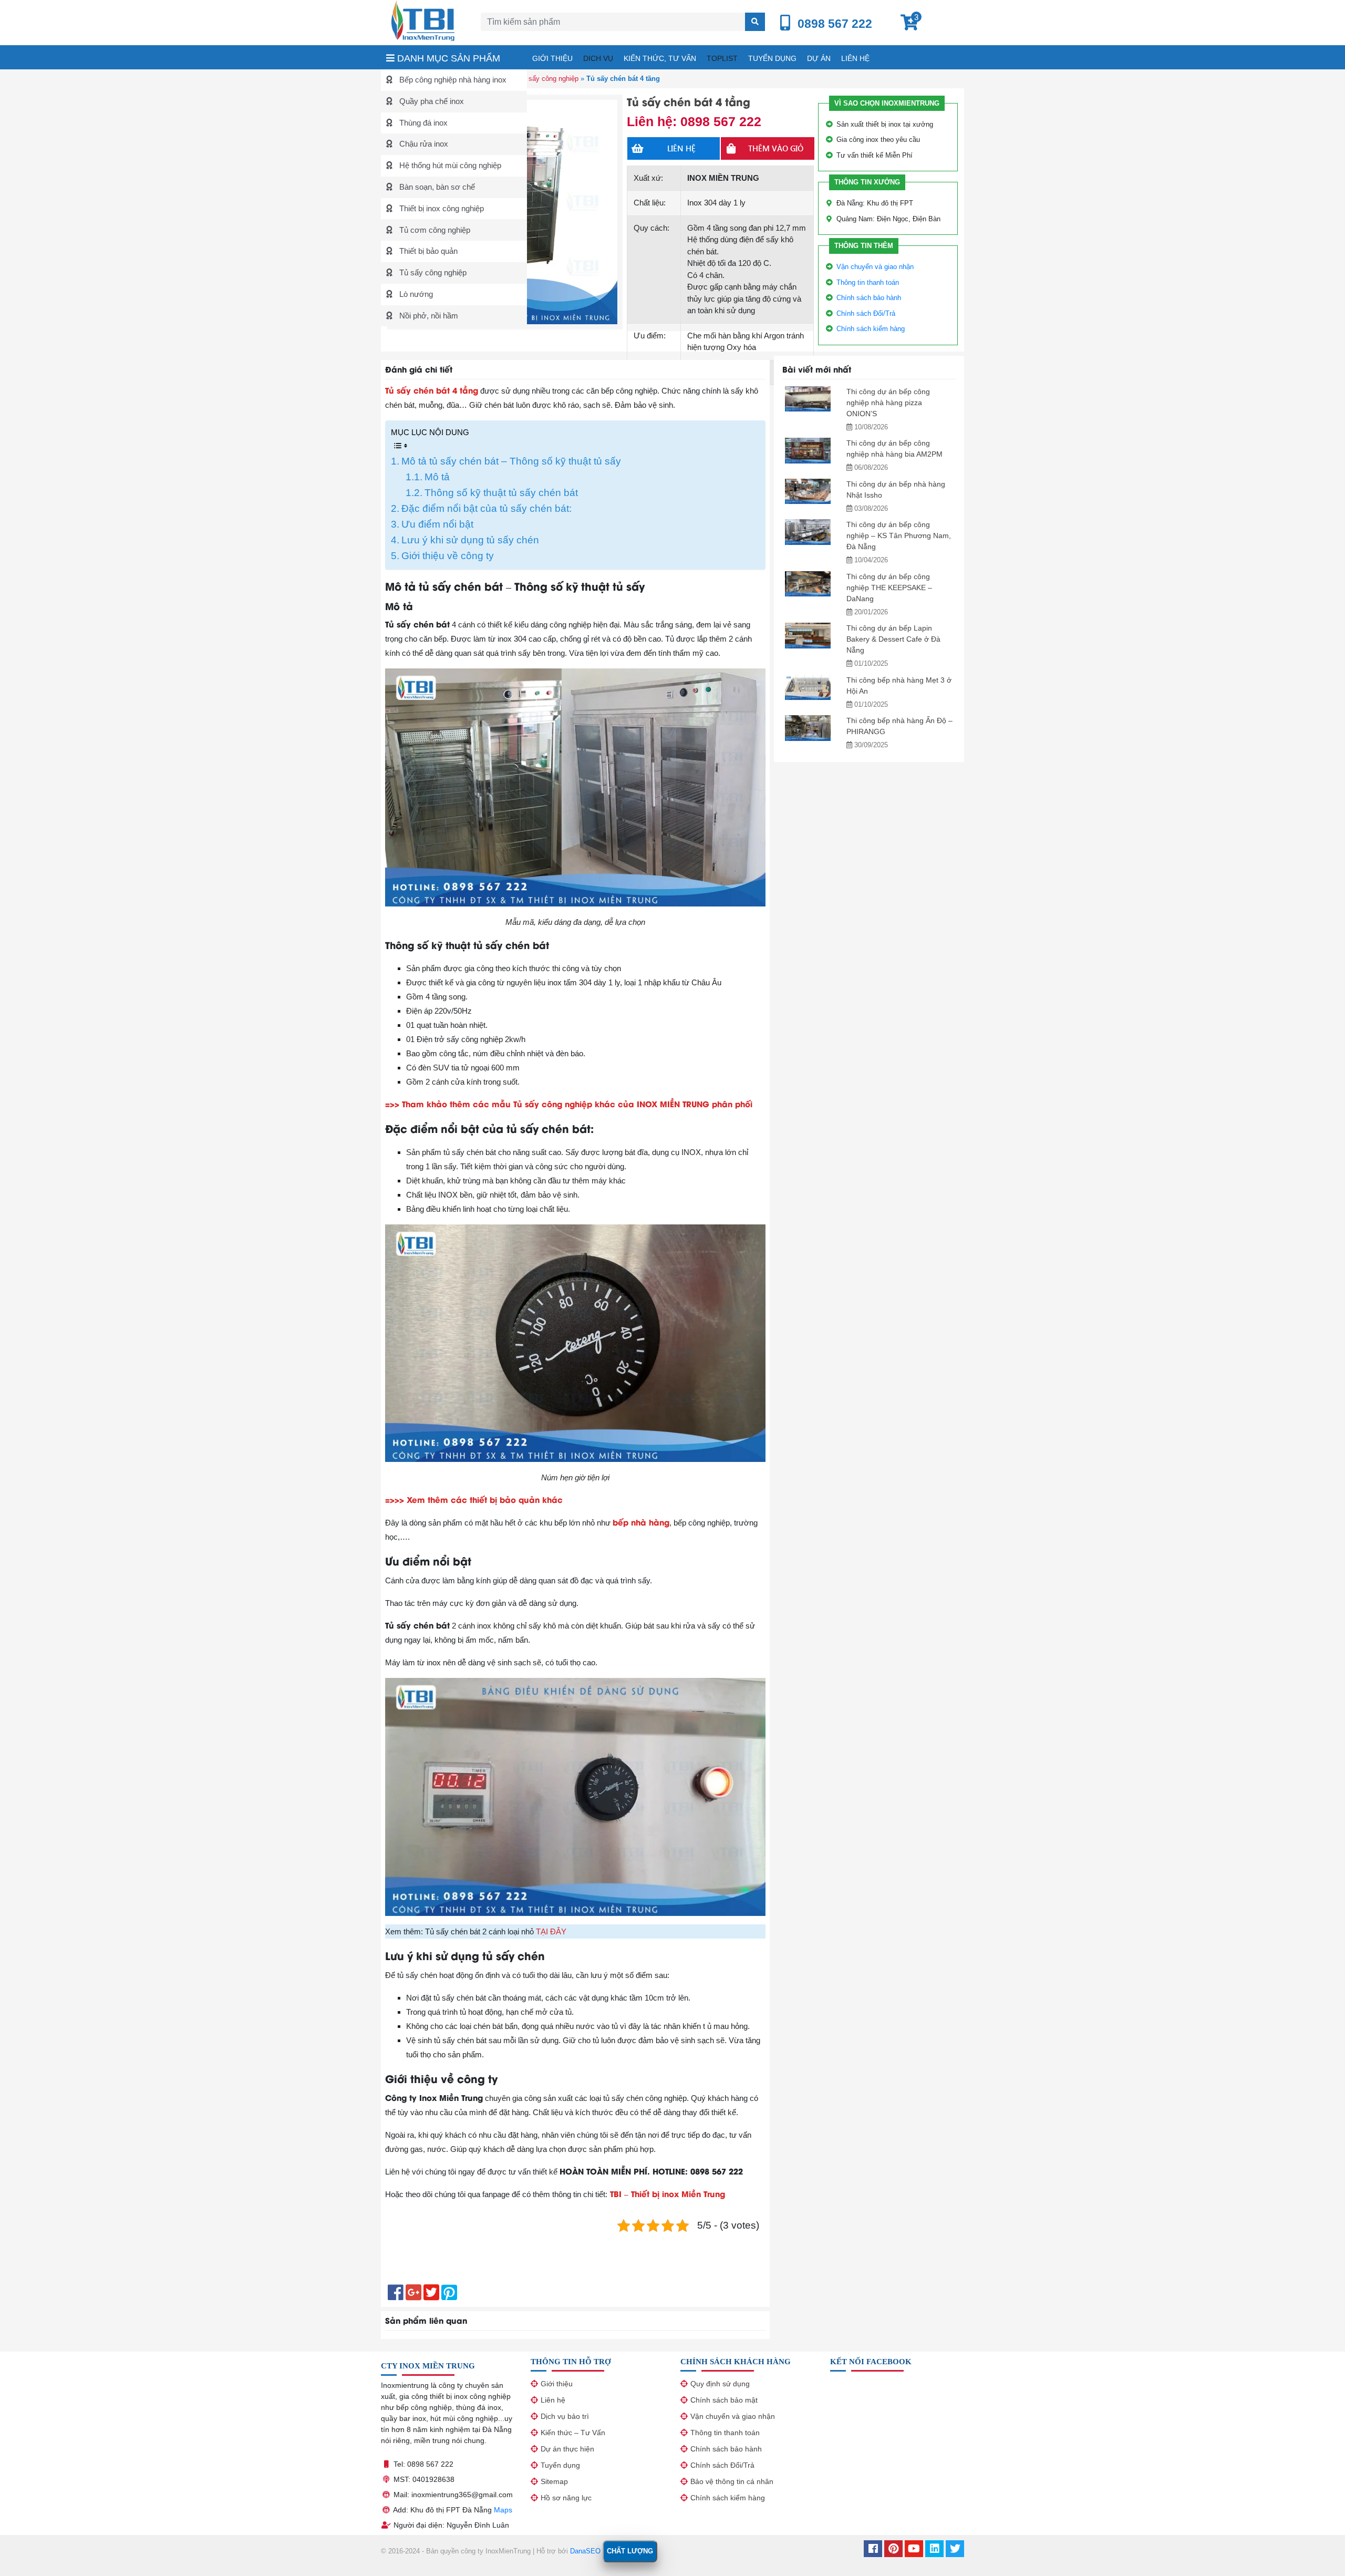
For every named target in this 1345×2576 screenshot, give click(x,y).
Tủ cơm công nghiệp (434, 230)
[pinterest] (893, 2550)
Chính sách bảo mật (724, 2400)
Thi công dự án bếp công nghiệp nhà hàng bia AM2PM (894, 449)
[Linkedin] (934, 2550)
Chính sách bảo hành (869, 298)
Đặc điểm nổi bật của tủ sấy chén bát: (487, 508)
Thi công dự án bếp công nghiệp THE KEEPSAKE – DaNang (889, 588)
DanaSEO (585, 2551)
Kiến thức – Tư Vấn (573, 2433)
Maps (503, 2510)
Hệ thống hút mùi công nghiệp (449, 165)
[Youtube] (914, 2550)
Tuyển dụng (772, 58)
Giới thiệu (552, 58)
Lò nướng (415, 294)
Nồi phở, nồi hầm (428, 316)
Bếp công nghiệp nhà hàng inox (452, 80)
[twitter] (955, 2550)
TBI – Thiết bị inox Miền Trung (668, 2193)
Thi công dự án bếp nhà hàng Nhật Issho (896, 490)
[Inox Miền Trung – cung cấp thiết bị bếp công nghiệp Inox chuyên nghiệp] (423, 20)
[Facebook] (873, 2550)
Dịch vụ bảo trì (565, 2416)
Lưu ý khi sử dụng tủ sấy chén (470, 540)
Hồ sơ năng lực (566, 2498)
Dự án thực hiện (567, 2449)
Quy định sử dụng (720, 2384)
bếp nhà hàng (641, 1522)
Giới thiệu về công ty (448, 556)
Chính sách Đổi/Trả (866, 313)
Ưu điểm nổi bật (437, 524)
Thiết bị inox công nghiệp (441, 208)
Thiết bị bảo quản (427, 251)
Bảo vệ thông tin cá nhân (732, 2481)
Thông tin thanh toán (868, 282)
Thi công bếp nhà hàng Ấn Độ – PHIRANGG (899, 726)
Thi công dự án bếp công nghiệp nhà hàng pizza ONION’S (888, 403)
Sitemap (554, 2481)
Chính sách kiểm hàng (871, 329)
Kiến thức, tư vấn (660, 58)
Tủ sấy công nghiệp (432, 272)
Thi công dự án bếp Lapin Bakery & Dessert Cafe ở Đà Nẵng (893, 639)
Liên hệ (855, 58)
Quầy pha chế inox (431, 101)
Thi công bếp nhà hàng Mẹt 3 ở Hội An (899, 686)
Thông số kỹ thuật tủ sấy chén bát (501, 493)
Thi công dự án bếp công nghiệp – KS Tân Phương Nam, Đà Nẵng (899, 535)
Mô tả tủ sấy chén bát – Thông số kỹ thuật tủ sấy (511, 461)
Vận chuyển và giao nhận (875, 267)
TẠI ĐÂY (551, 1931)
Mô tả (437, 477)
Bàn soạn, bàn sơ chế (436, 187)
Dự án (819, 58)
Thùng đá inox (422, 123)
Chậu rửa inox (423, 144)
